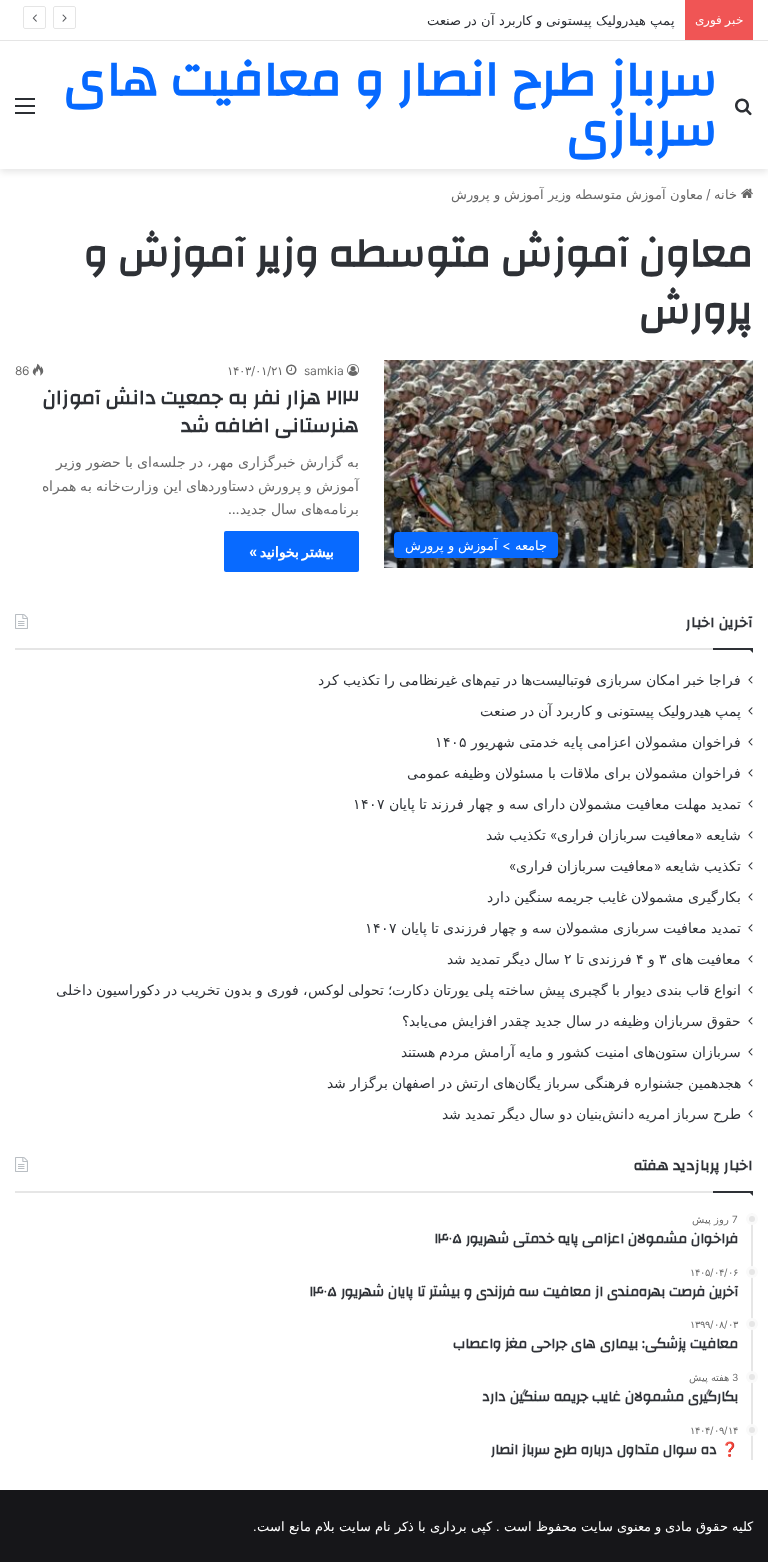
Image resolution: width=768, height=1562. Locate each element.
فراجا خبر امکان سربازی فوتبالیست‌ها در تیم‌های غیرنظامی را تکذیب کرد (529, 680)
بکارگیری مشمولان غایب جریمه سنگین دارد (614, 897)
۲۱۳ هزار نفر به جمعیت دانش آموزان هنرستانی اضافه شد (201, 411)
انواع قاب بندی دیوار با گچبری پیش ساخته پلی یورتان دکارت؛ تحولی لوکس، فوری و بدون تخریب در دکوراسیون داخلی (398, 990)
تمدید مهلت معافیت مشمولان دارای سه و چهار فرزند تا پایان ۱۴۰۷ (547, 804)
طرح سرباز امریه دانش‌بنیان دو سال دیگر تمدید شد (591, 1114)
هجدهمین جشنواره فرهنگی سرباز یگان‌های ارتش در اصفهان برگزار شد (534, 1083)
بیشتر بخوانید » (291, 551)
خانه (727, 194)
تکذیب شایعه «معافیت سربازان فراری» (625, 866)
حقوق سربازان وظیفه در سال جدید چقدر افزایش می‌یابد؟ (571, 1021)
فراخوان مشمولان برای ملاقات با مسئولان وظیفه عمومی (574, 773)
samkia (324, 370)
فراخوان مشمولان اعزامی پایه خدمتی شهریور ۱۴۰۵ (588, 742)
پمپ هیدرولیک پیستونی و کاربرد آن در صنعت (610, 711)
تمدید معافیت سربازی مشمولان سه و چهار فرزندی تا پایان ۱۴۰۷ (553, 928)
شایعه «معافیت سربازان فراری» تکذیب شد (613, 835)
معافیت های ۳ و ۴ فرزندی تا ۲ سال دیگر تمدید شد (594, 959)
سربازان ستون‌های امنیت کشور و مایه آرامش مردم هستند (571, 1052)
